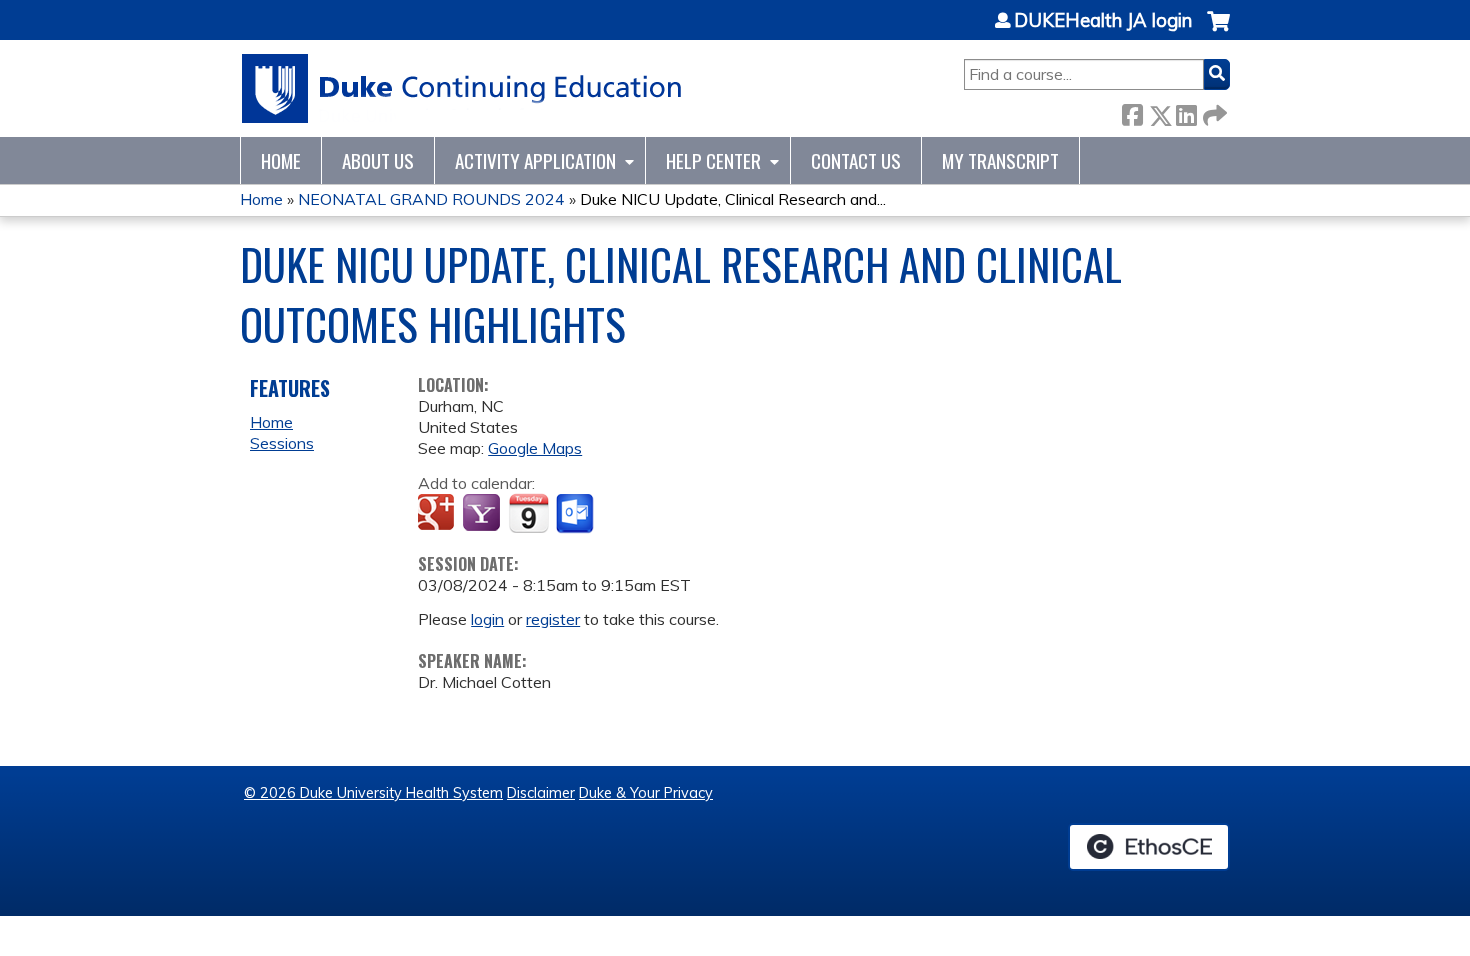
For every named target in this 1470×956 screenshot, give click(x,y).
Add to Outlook (576, 514)
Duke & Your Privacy (646, 793)
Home (281, 160)
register (553, 619)
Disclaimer (541, 793)
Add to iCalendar (528, 513)
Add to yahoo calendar (483, 514)
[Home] (462, 88)
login (487, 619)
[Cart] (1218, 31)
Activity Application (535, 160)
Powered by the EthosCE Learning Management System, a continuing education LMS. (1149, 847)
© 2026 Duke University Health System (373, 793)
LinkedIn (1186, 111)
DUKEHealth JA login (1103, 21)
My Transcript (1000, 160)
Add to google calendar (438, 514)
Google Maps (535, 448)
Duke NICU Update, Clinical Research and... (733, 199)
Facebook (1132, 111)
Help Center (713, 160)
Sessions (282, 443)
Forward (1213, 111)
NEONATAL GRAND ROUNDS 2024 (431, 199)
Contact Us (856, 160)
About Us (378, 160)
